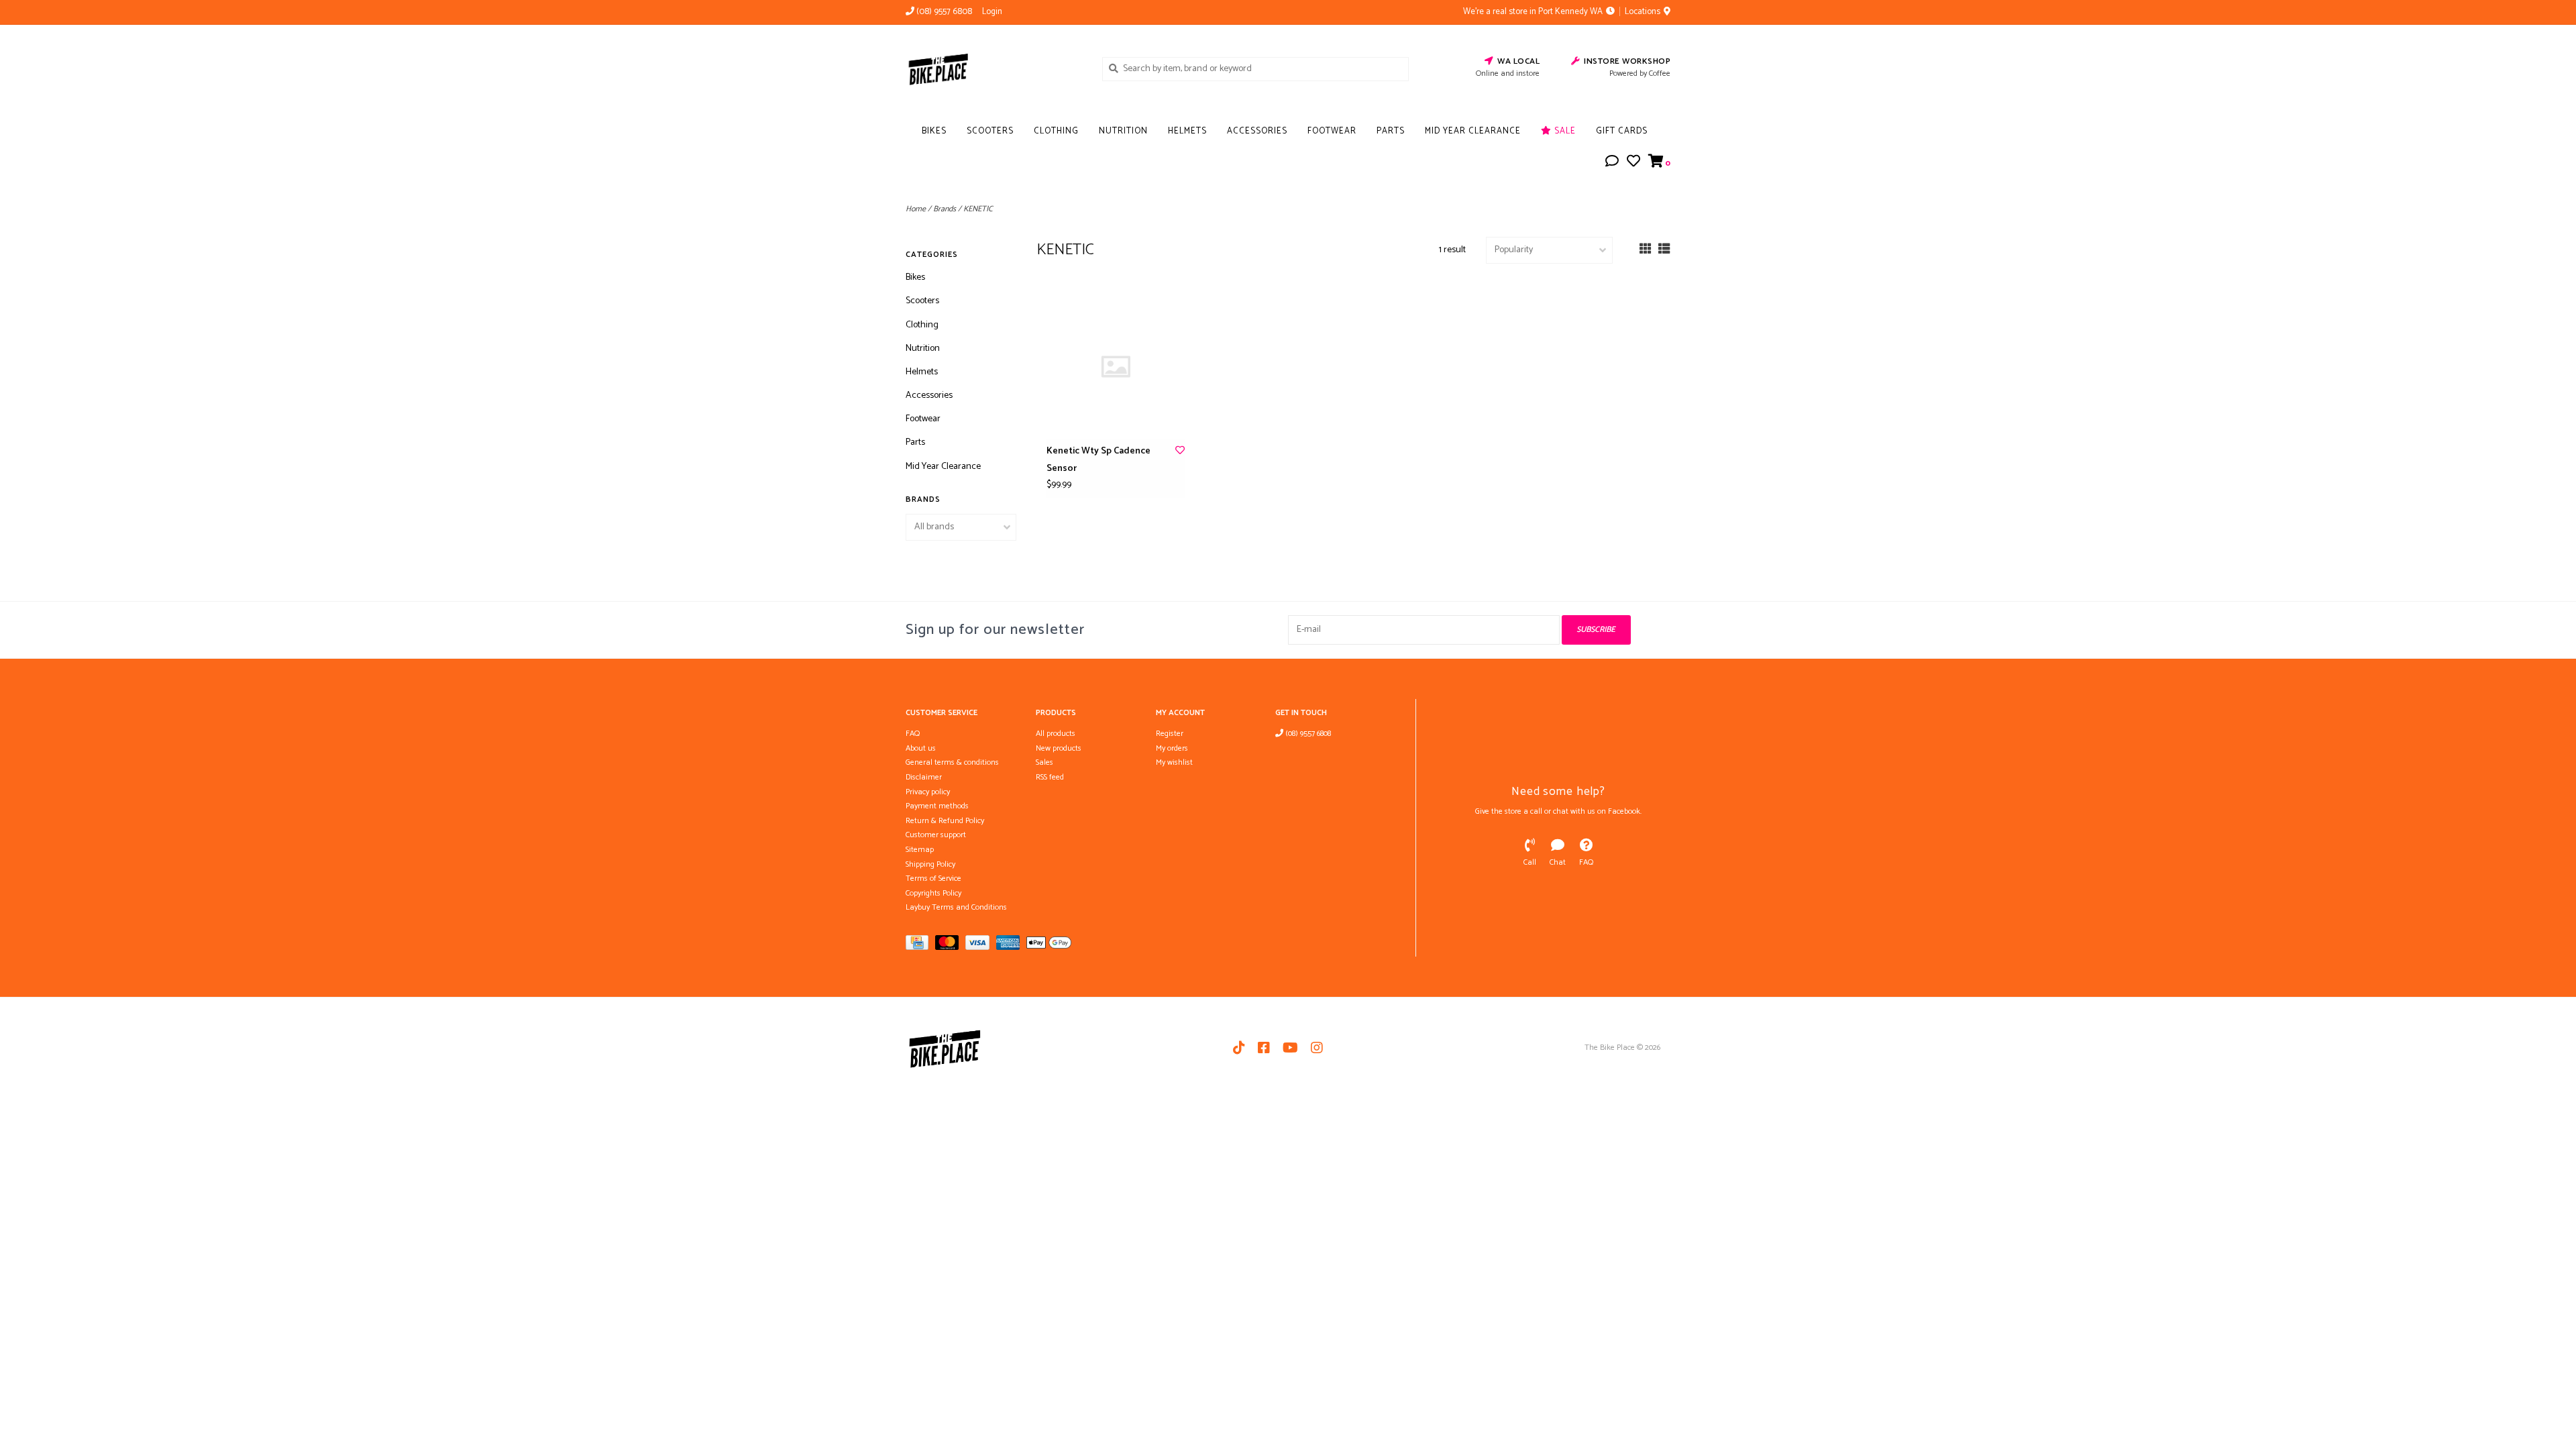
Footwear (1332, 131)
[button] (1612, 163)
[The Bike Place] (994, 68)
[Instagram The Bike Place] (1317, 1048)
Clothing (1056, 131)
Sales (1044, 762)
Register (1170, 734)
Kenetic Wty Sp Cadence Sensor (1098, 460)
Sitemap (920, 850)
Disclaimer (924, 777)
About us (921, 748)
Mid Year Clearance (1473, 131)
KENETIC (978, 209)
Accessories (1257, 131)
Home (916, 209)
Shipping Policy (930, 864)
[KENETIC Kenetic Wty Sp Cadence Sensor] (1116, 367)
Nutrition (1123, 131)
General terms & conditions (952, 762)
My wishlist (1174, 762)
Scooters (990, 131)
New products (1059, 748)
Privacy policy (928, 792)
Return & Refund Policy (945, 821)
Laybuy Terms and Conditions (956, 907)
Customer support (936, 835)
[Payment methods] (920, 946)
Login (992, 12)
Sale (1564, 131)
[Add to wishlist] (1180, 451)
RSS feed (1050, 777)
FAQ (913, 734)
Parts (1391, 131)
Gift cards (1622, 131)
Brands (945, 209)
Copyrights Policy (933, 893)
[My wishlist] (1633, 163)
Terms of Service (933, 878)
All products (1056, 734)
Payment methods (937, 806)
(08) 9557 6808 (1307, 734)
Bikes (934, 131)
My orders (1172, 748)
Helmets (1187, 131)
